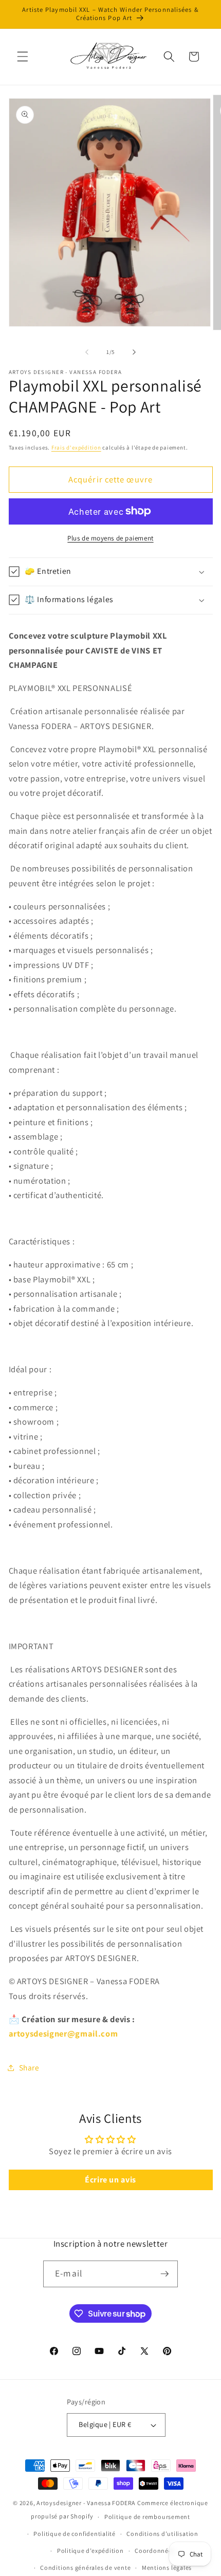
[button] (23, 57)
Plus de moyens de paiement (110, 538)
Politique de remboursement (147, 2517)
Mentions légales (167, 2568)
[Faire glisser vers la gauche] (87, 352)
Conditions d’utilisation (162, 2534)
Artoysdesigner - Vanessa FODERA (86, 2503)
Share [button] (29, 2067)
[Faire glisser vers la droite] (134, 352)
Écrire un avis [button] (110, 2180)
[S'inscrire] (164, 2274)
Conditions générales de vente (85, 2568)
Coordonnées (155, 2551)
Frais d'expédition (76, 447)
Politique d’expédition (90, 2551)
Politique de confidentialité (75, 2534)
